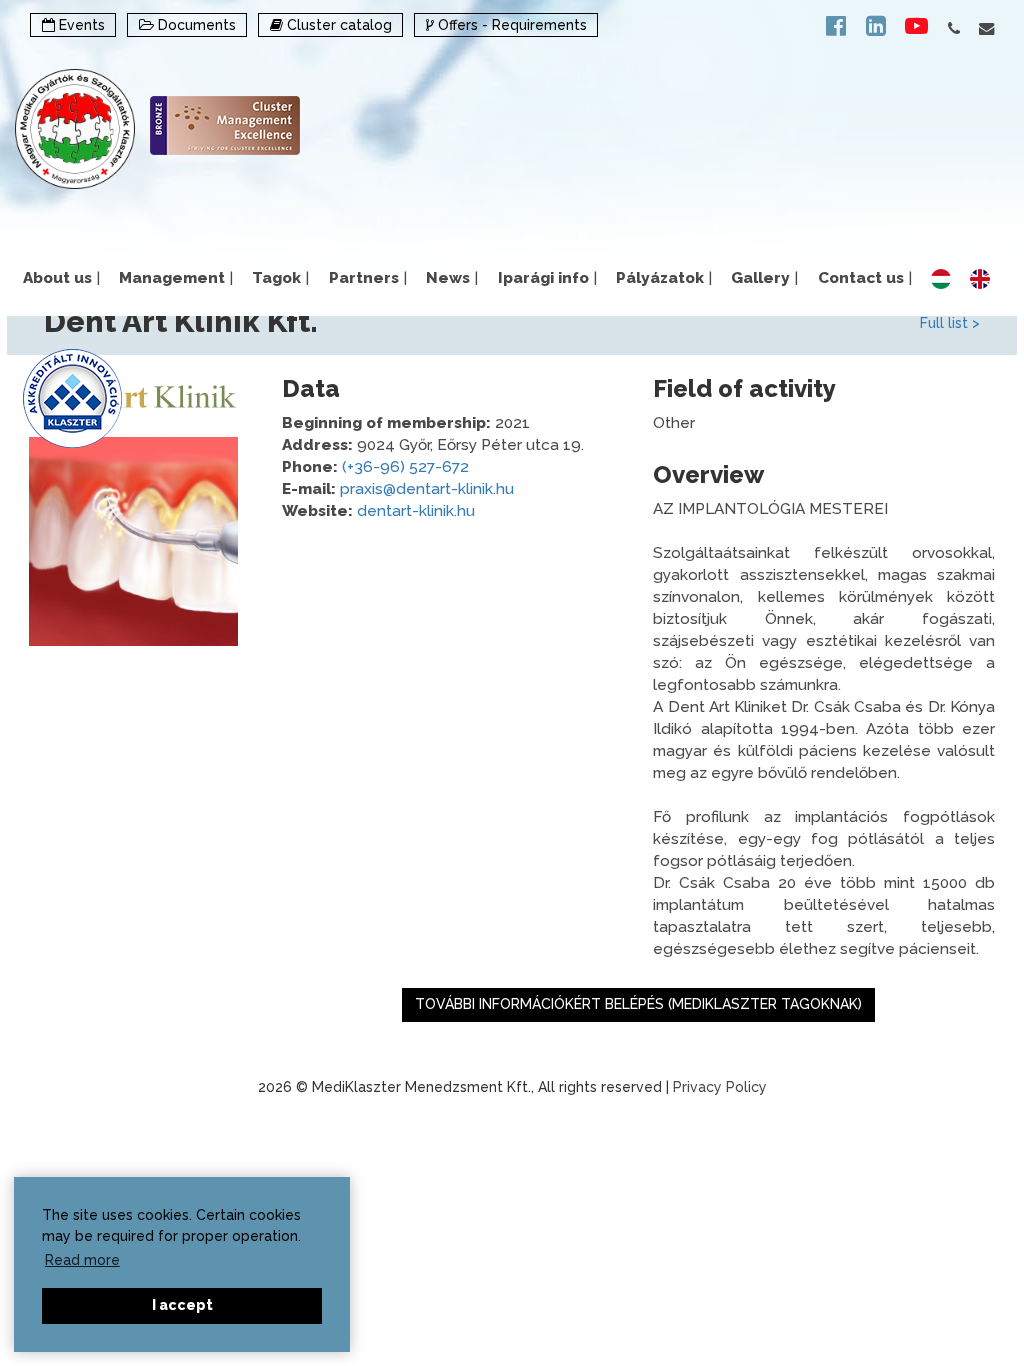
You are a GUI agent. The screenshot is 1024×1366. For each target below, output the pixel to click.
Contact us (865, 278)
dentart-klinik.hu (416, 511)
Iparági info (547, 278)
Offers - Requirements (510, 25)
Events (80, 25)
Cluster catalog (337, 25)
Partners (368, 278)
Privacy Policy (720, 1087)
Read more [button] (82, 1260)
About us (61, 278)
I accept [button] (182, 1305)
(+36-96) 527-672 (405, 467)
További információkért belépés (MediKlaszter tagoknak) (638, 1004)
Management (176, 278)
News (452, 278)
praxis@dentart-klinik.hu (427, 489)
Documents (195, 25)
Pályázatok (664, 278)
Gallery (764, 278)
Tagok (280, 278)
